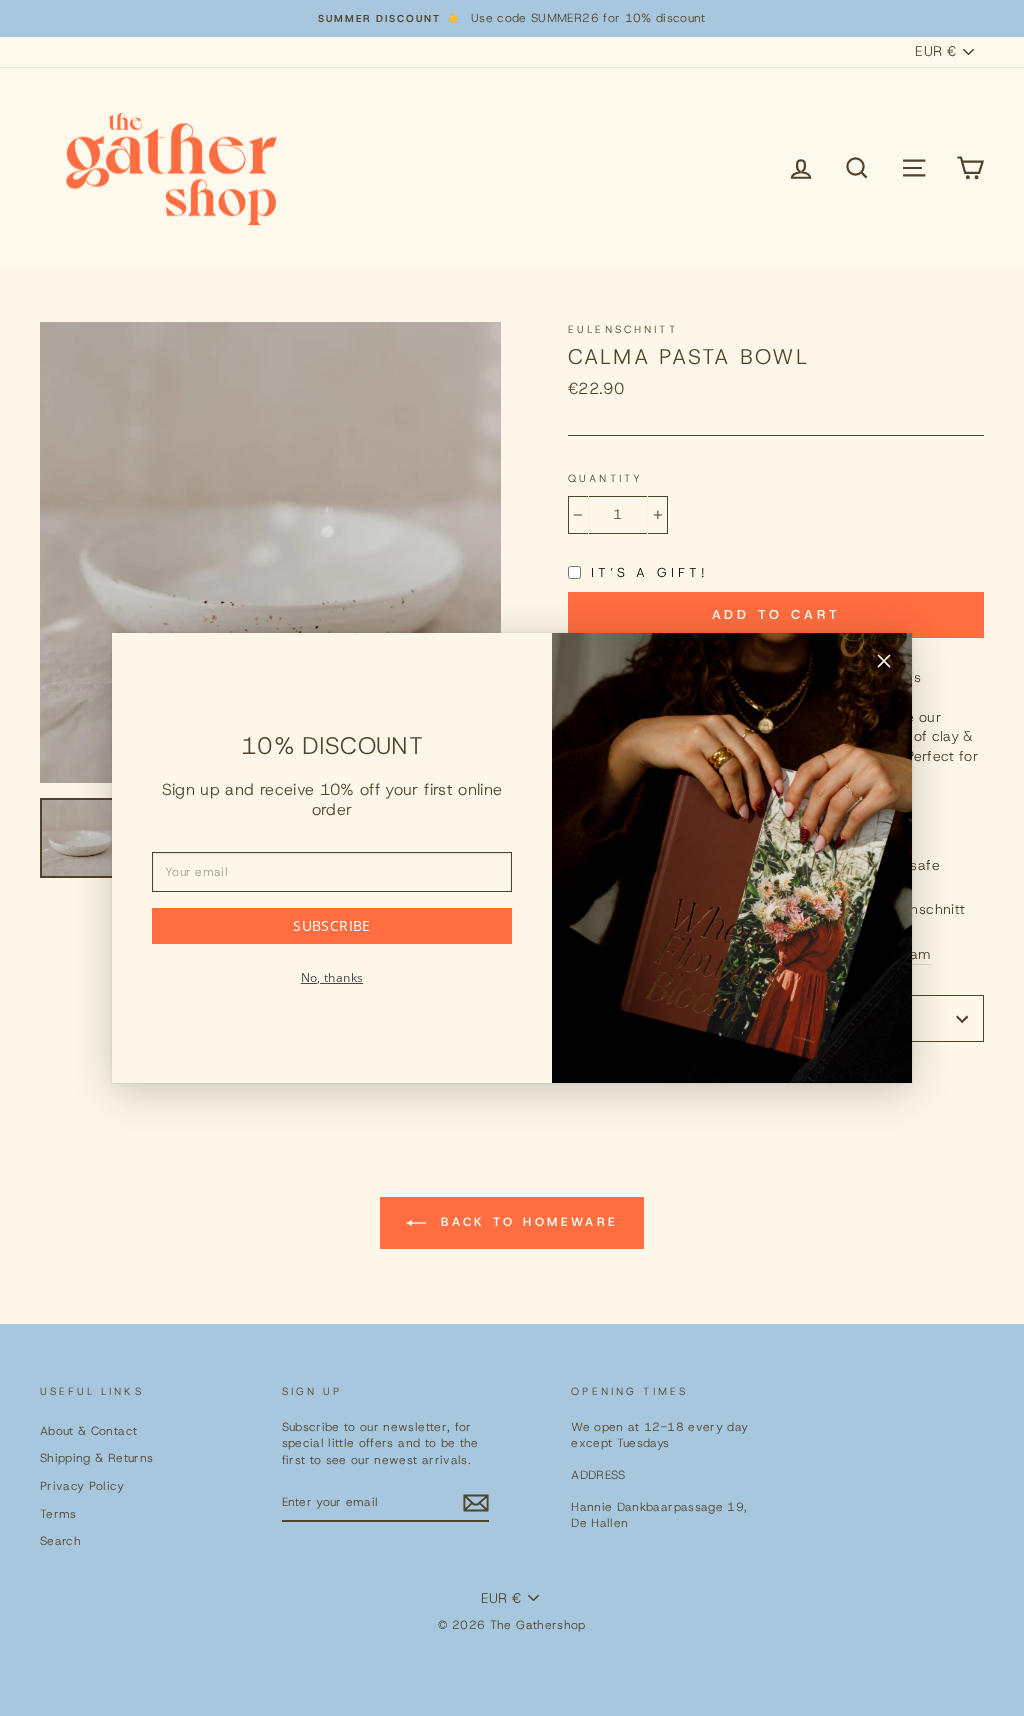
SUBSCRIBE (331, 925)
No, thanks (332, 977)
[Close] (884, 664)
